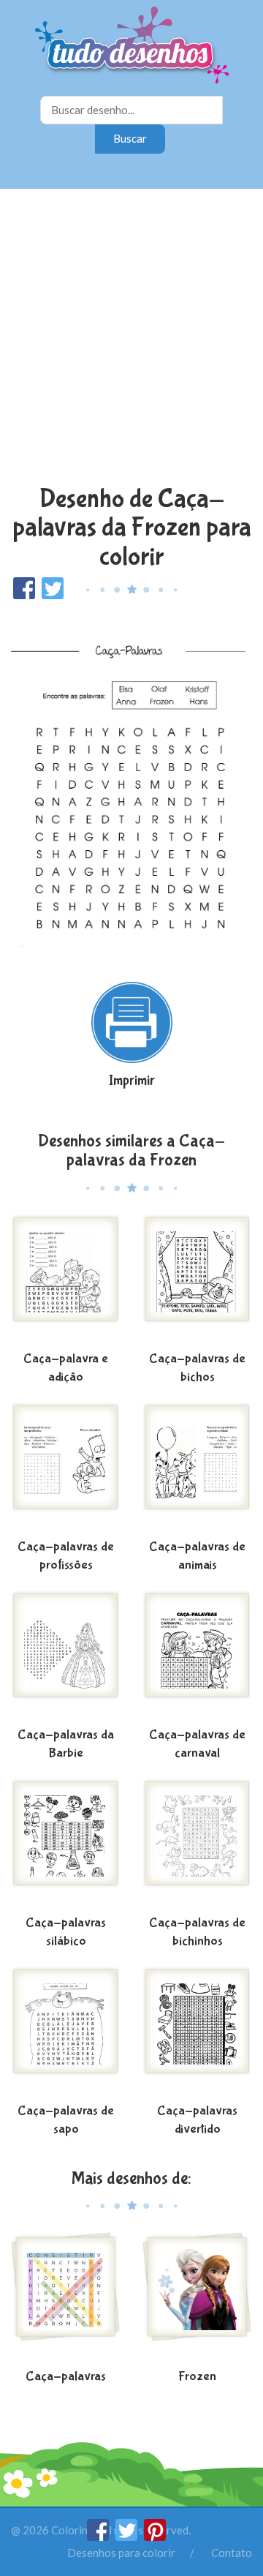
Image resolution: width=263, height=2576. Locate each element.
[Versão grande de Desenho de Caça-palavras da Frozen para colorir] (131, 783)
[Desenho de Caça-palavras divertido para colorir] (197, 2032)
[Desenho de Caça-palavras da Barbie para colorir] (66, 1656)
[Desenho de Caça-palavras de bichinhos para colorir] (197, 1844)
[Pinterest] (155, 2536)
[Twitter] (127, 2536)
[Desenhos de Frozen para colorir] (197, 2298)
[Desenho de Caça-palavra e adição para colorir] (66, 1280)
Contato (232, 2553)
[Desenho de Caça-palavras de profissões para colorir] (66, 1468)
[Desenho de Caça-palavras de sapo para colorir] (66, 2032)
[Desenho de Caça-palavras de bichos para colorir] (197, 1280)
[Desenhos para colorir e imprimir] (132, 46)
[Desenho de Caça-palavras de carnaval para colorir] (197, 1656)
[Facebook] (99, 2536)
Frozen (197, 2377)
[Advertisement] (131, 339)
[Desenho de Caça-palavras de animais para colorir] (197, 1468)
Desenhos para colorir (121, 2553)
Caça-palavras (66, 2377)
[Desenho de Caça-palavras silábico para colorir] (66, 1844)
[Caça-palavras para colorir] (66, 2298)
